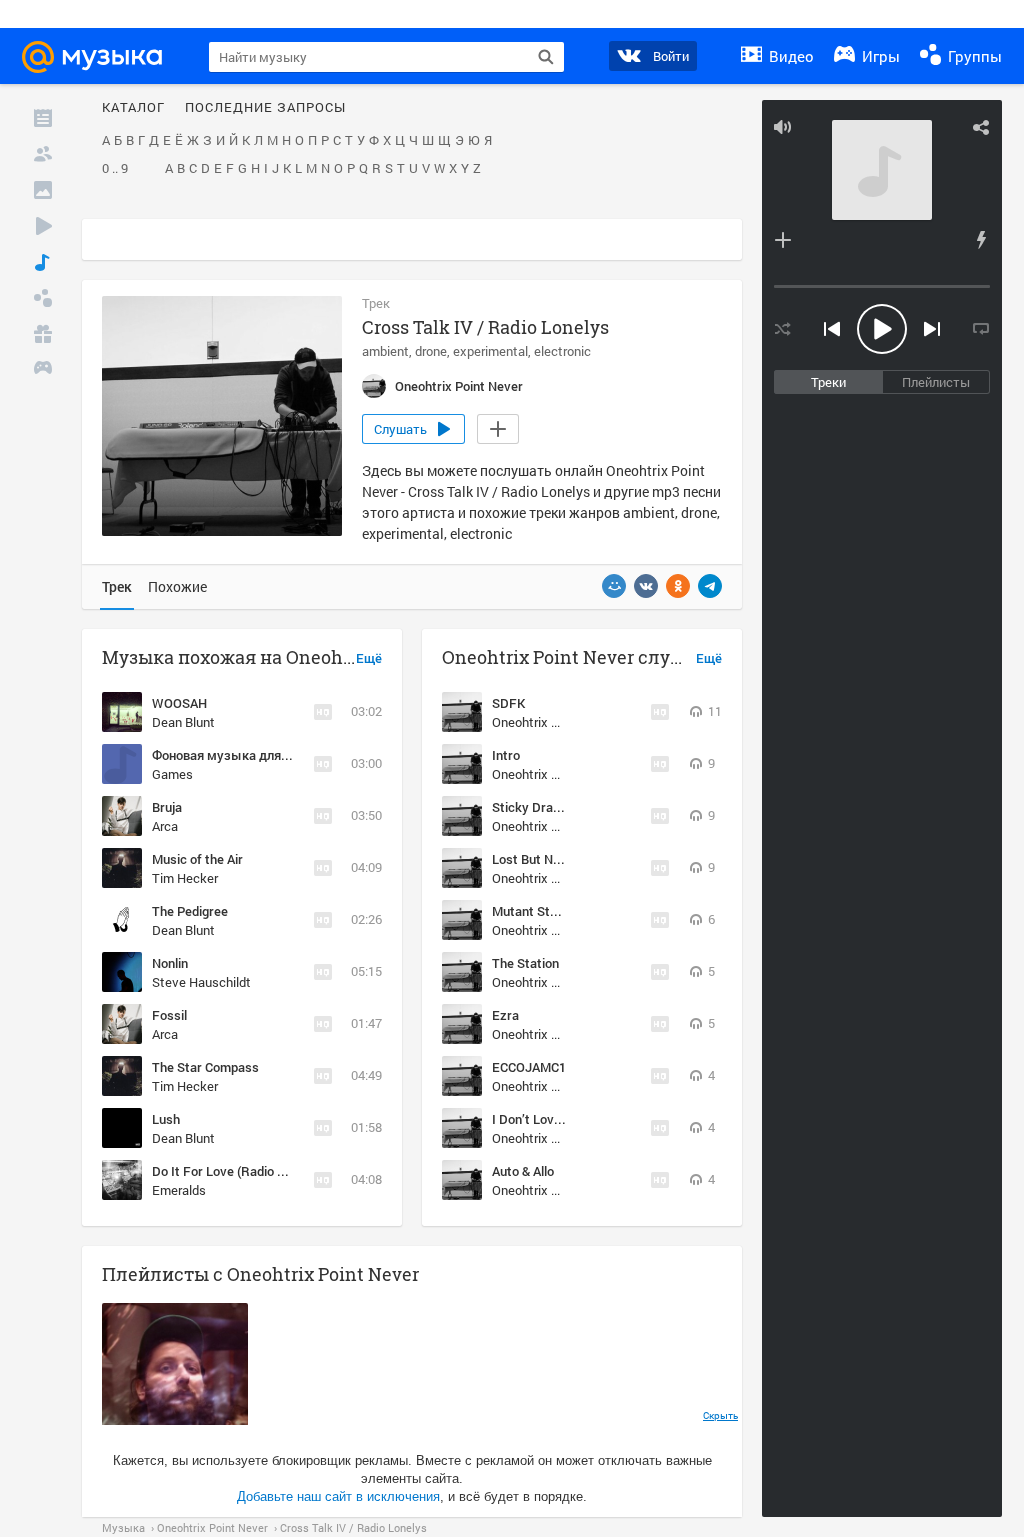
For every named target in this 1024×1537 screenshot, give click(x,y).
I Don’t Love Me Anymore (564, 1119)
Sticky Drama (531, 807)
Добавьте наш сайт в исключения (338, 1496)
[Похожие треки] (981, 240)
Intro (506, 755)
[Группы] (43, 298)
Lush (166, 1119)
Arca (165, 826)
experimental (490, 351)
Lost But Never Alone (553, 859)
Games (172, 774)
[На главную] (101, 57)
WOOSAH (179, 703)
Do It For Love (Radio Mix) (227, 1171)
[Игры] (43, 370)
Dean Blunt (183, 722)
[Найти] (546, 57)
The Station (525, 963)
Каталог (133, 108)
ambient (385, 351)
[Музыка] (43, 262)
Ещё (369, 659)
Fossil (169, 1015)
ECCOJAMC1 (529, 1067)
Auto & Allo (523, 1171)
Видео (789, 56)
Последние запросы (265, 108)
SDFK (508, 703)
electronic (562, 351)
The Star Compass (205, 1067)
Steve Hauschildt (201, 982)
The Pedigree (190, 911)
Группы (973, 56)
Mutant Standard (541, 911)
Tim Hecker (185, 878)
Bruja (167, 807)
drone (431, 351)
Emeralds (179, 1190)
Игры (879, 56)
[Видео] (43, 226)
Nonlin (170, 963)
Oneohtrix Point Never (555, 722)
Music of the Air (197, 859)
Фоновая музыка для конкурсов (249, 755)
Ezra (505, 1015)
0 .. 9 (115, 169)
